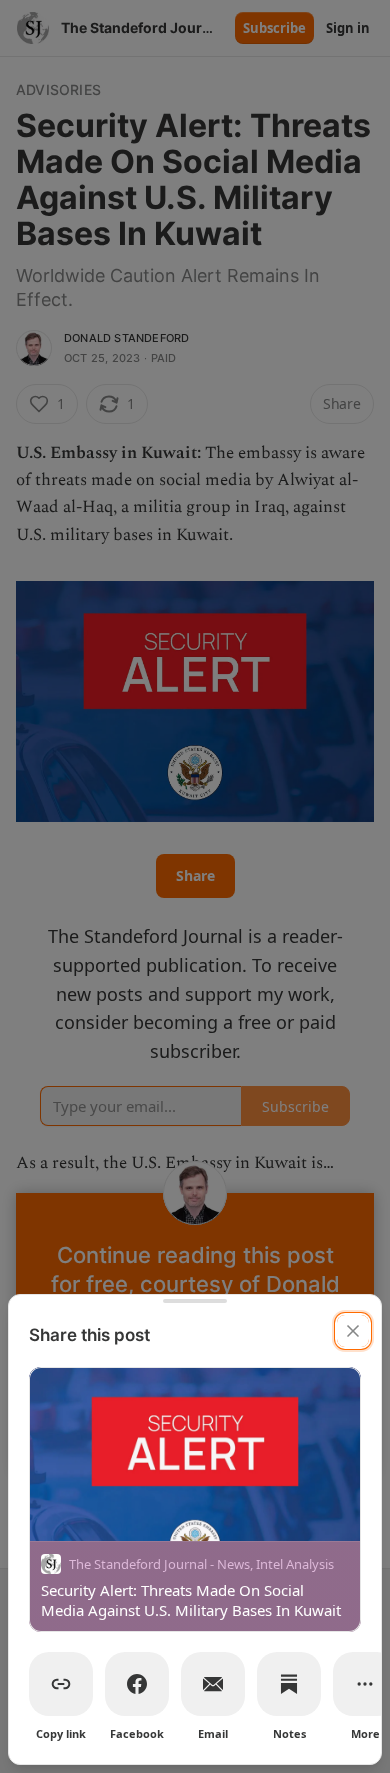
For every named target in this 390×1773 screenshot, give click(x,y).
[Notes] (289, 1684)
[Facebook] (137, 1684)
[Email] (213, 1684)
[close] (353, 1331)
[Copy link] (61, 1684)
